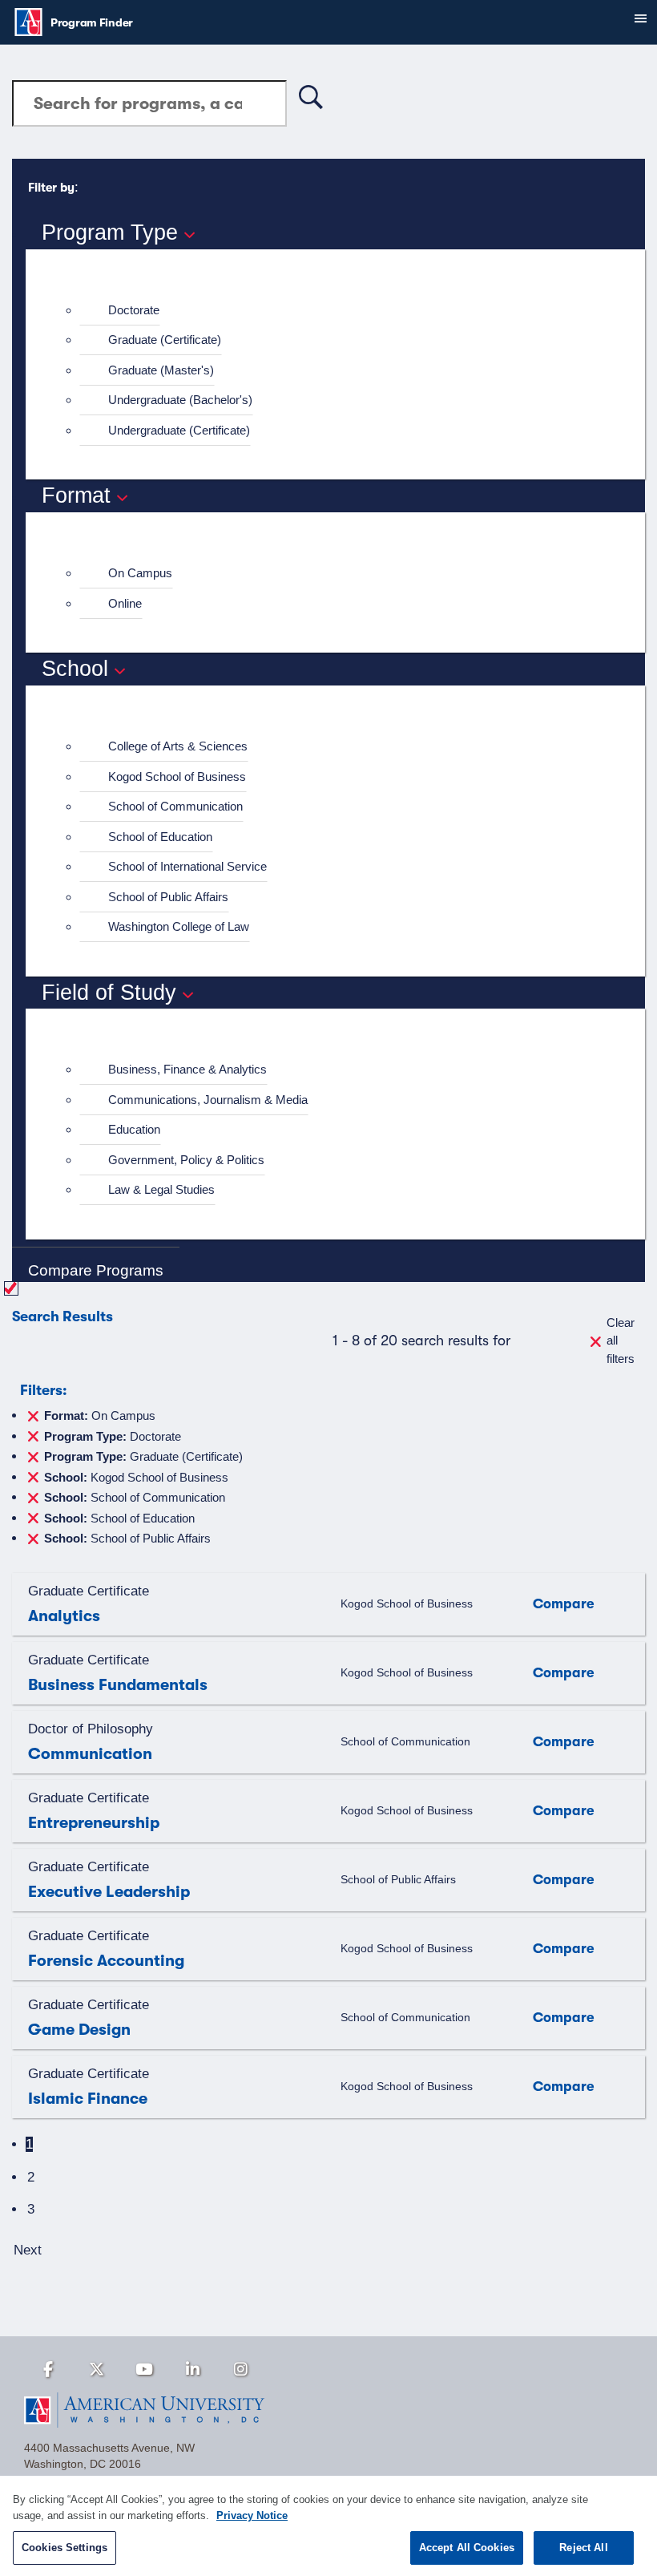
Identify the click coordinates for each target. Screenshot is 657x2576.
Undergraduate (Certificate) (179, 430)
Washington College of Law (179, 926)
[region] (328, 2526)
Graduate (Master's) (161, 370)
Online (125, 603)
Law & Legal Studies (161, 1189)
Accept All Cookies (467, 2548)
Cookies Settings (64, 2548)
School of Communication (175, 806)
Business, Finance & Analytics (187, 1069)
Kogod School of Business (177, 776)
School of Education (160, 837)
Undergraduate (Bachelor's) (180, 400)
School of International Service (187, 866)
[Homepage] (328, 2410)
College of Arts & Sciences (178, 746)
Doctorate (134, 310)
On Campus (140, 573)
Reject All (583, 2548)
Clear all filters (621, 1341)
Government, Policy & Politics (186, 1160)
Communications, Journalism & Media (208, 1100)
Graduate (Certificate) (165, 340)
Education (134, 1129)
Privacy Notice (252, 2515)
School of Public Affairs (168, 897)
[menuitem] (342, 311)
